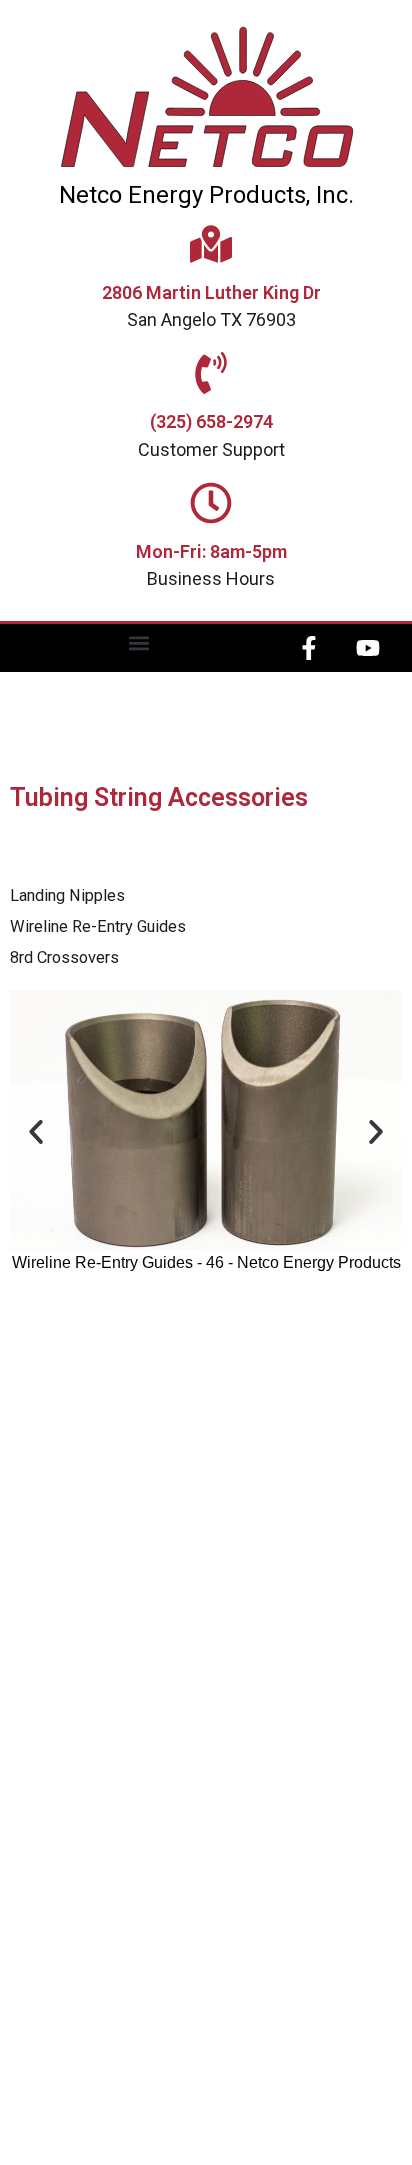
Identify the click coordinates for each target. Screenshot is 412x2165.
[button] (139, 643)
